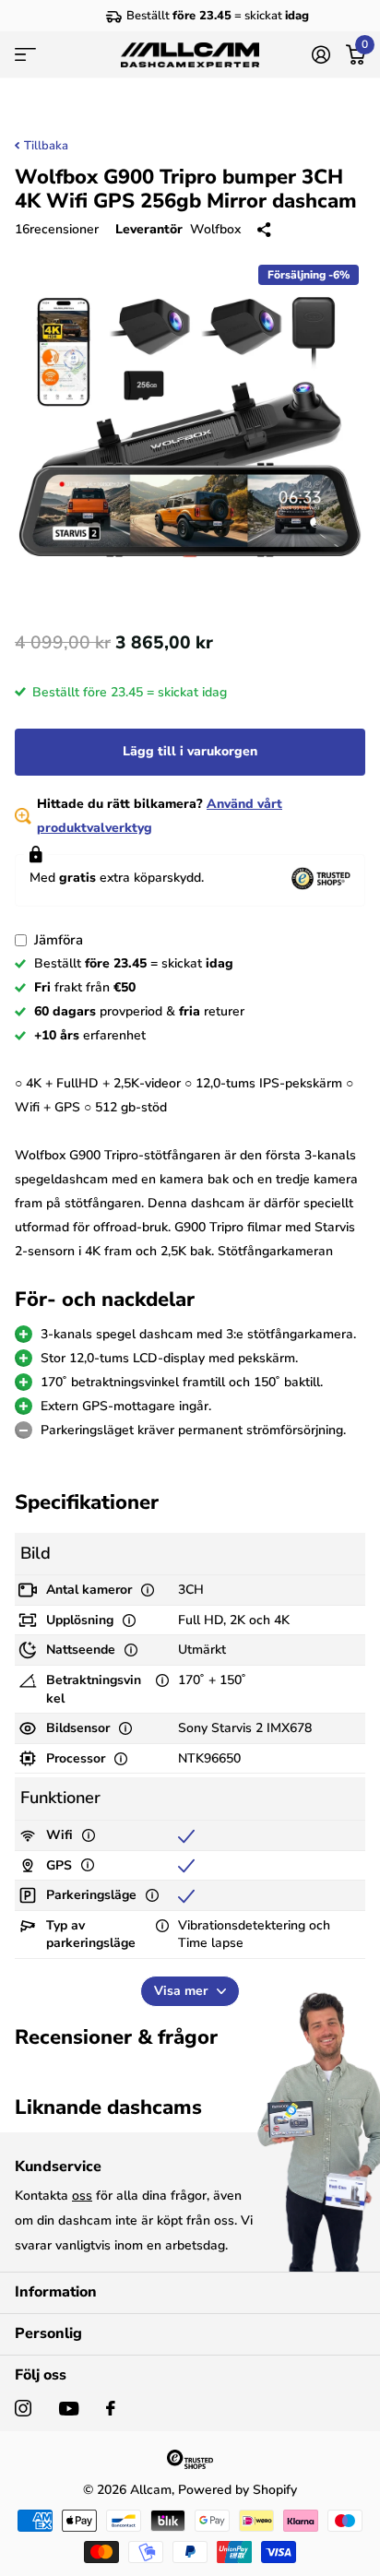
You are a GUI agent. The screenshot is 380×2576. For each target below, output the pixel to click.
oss (82, 2196)
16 (57, 229)
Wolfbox (215, 229)
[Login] (321, 54)
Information (56, 2292)
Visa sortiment (25, 55)
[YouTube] (69, 2409)
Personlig (48, 2333)
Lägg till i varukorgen (190, 751)
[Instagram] (23, 2408)
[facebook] (111, 2408)
